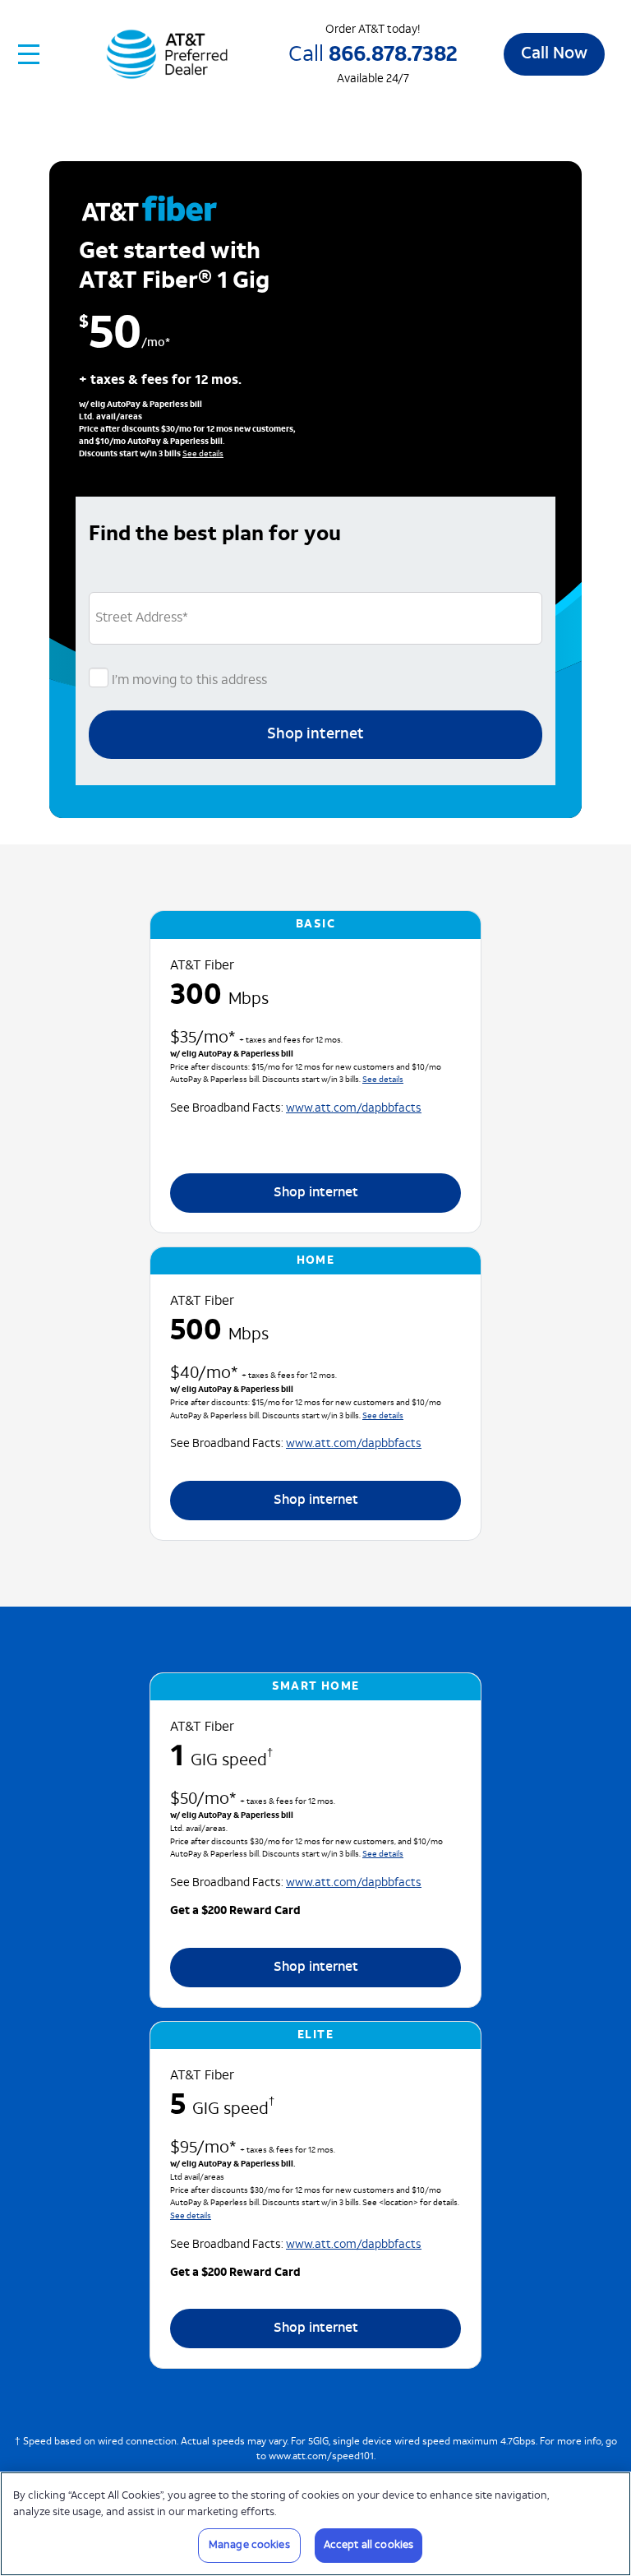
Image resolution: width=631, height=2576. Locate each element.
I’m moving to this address (188, 681)
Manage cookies (249, 2545)
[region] (315, 2524)
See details (203, 454)
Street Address (142, 618)
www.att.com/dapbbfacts (354, 1109)
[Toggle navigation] (30, 54)
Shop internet (315, 735)
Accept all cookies (368, 2545)
